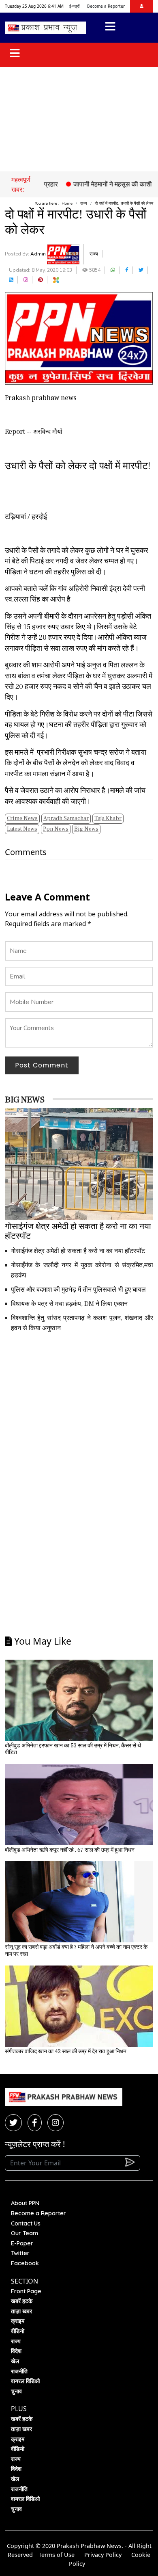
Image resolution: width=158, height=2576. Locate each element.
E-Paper (22, 2243)
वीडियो (18, 2331)
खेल (15, 2361)
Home (67, 203)
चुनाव (16, 2391)
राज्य (84, 203)
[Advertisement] (79, 119)
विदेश (16, 2351)
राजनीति (19, 2371)
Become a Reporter (106, 6)
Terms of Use (57, 2555)
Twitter (20, 2253)
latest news (22, 829)
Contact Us (26, 2223)
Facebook (25, 2263)
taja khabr (108, 818)
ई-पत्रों (74, 6)
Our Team (25, 2233)
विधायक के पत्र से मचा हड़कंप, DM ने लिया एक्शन (69, 1304)
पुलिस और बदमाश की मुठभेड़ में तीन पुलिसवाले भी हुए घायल (78, 1290)
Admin (39, 254)
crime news (22, 818)
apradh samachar (66, 818)
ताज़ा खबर (21, 2311)
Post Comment (42, 1065)
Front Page (26, 2291)
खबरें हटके (22, 2301)
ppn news (56, 829)
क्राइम (18, 2321)
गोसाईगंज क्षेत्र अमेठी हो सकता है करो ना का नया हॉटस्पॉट (78, 1251)
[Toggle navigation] (110, 28)
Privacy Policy (103, 2555)
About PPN (25, 2203)
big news (86, 829)
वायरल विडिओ (25, 2381)
